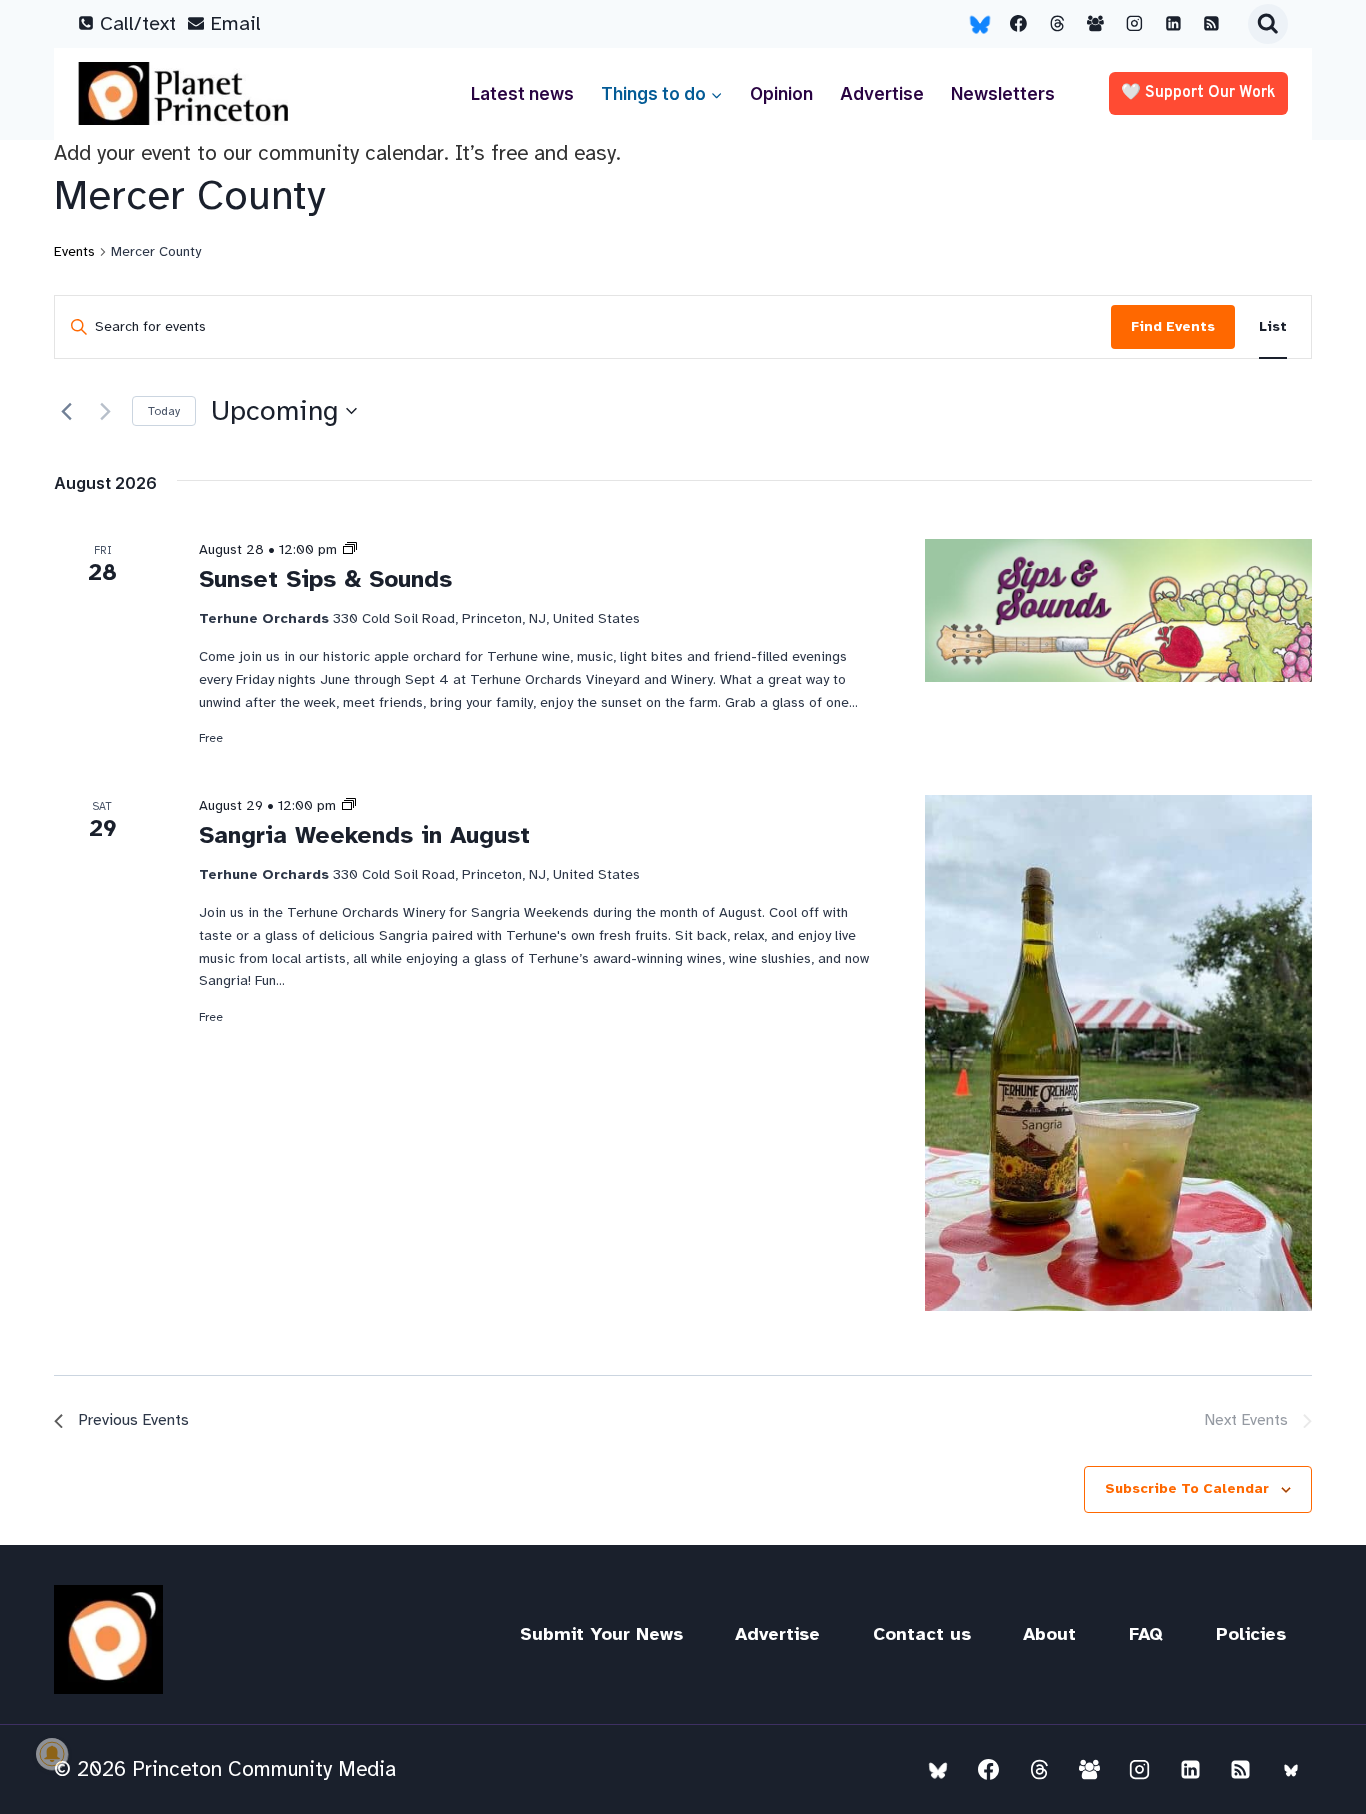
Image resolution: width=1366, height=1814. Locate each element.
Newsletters (1003, 94)
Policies (1251, 1634)
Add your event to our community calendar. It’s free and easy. (337, 153)
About (1049, 1634)
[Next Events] (105, 411)
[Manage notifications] (52, 1754)
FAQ (1146, 1634)
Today (164, 411)
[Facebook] (1019, 24)
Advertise (882, 94)
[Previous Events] (66, 411)
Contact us (922, 1634)
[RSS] (1212, 24)
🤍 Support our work (1198, 93)
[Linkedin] (1173, 24)
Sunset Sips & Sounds (325, 579)
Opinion (781, 94)
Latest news (522, 94)
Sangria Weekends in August (364, 835)
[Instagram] (1135, 24)
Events (74, 251)
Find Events (1173, 326)
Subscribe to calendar (1187, 1488)
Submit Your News (601, 1634)
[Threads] (1057, 24)
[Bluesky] (980, 24)
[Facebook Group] (1096, 24)
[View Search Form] (1268, 24)
